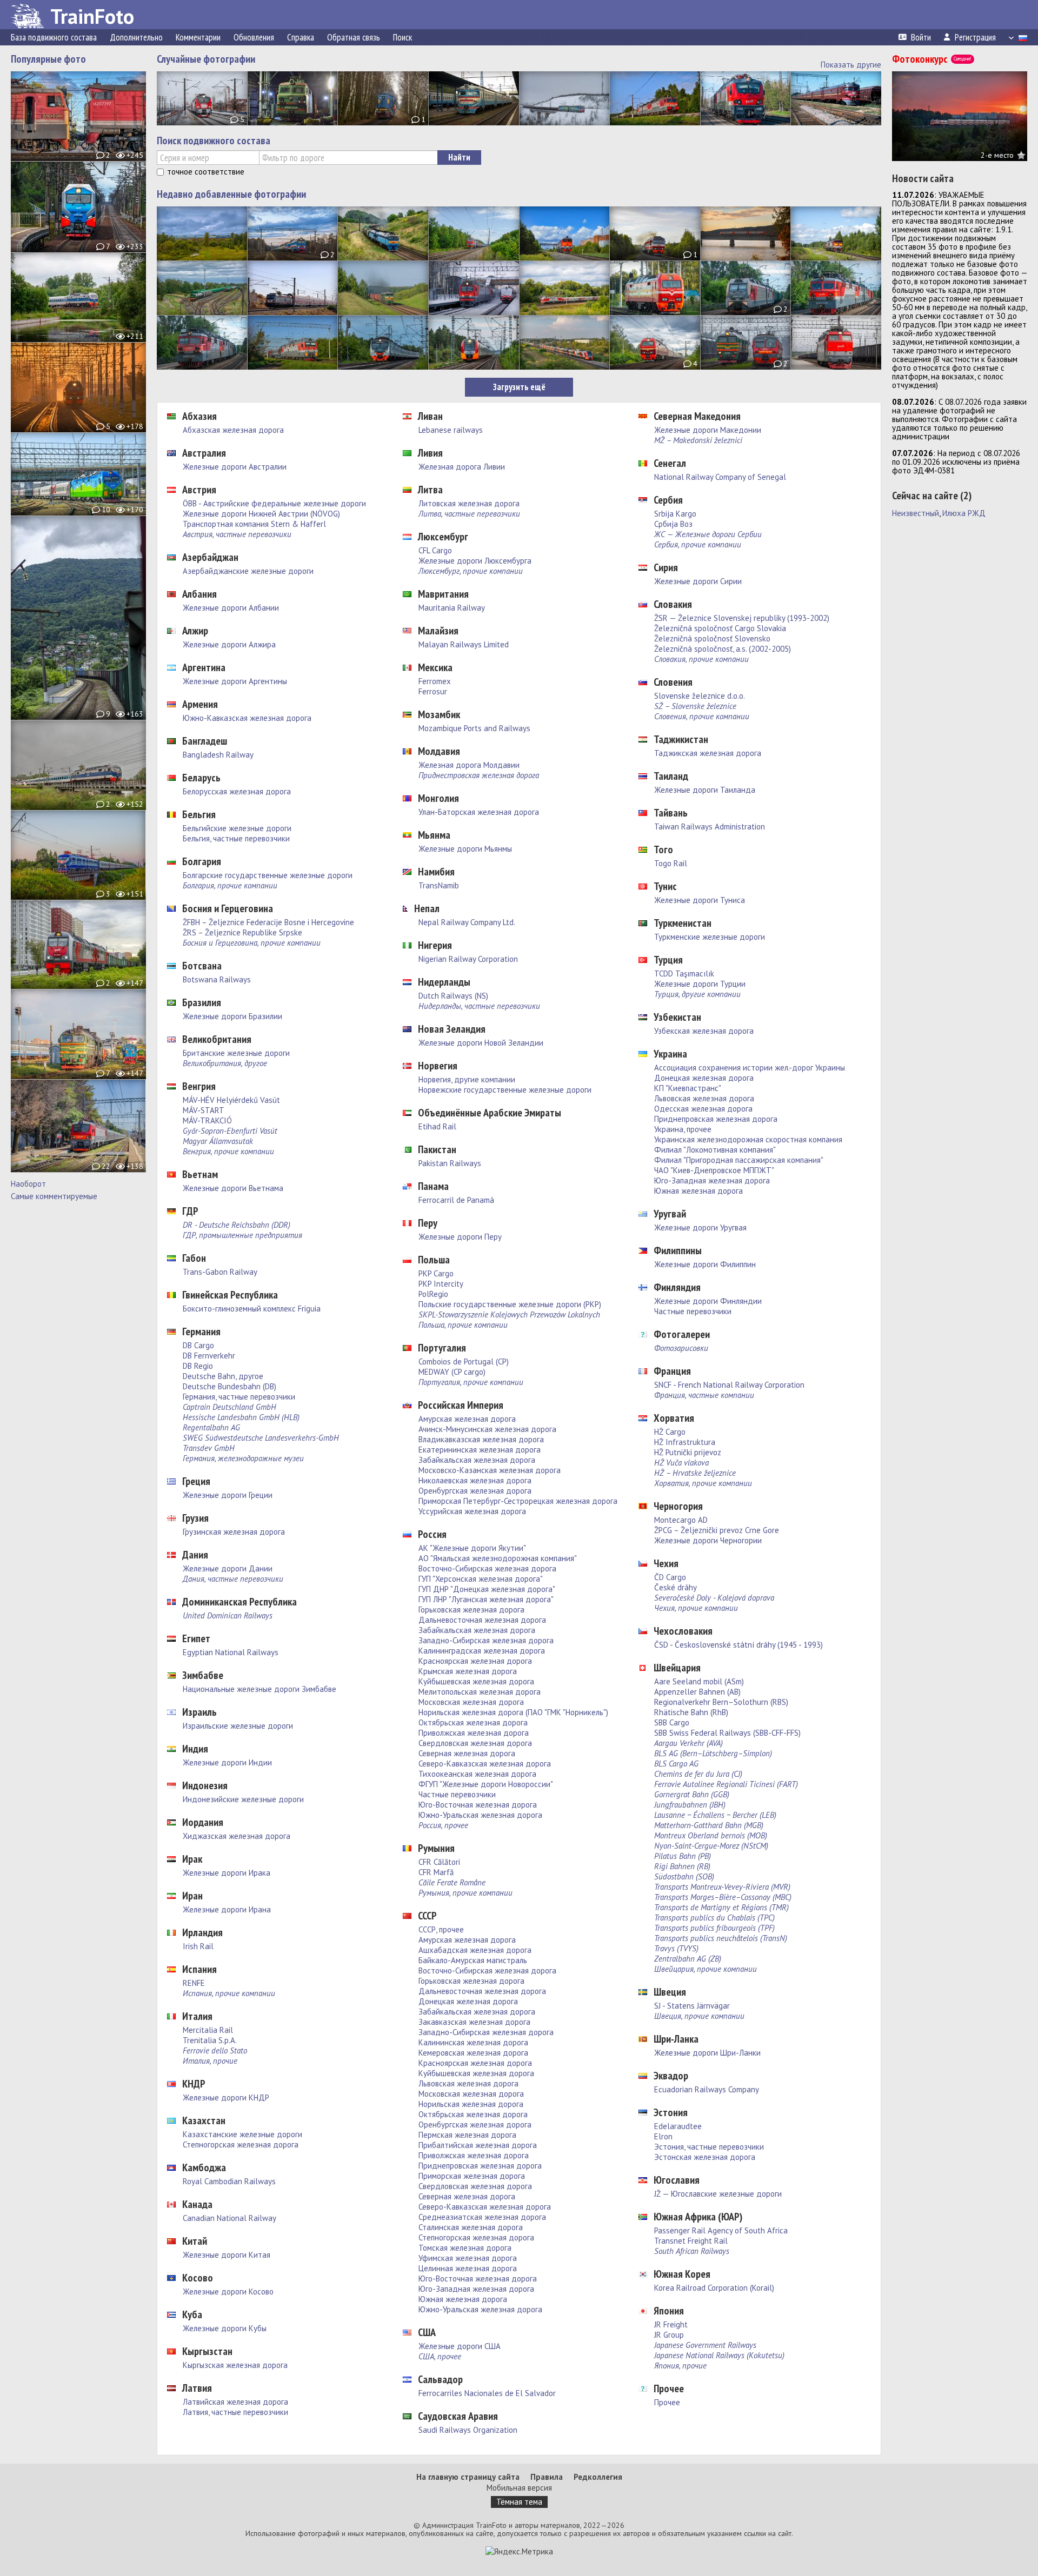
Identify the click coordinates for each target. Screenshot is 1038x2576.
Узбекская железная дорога (704, 1031)
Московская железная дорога (471, 1702)
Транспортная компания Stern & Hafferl (254, 524)
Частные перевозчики (457, 1794)
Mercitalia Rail (208, 2030)
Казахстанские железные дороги (242, 2134)
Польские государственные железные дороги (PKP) (510, 1304)
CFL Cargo (435, 550)
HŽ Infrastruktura (685, 1442)
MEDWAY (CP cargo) (452, 1372)
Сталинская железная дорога (471, 2227)
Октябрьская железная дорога (473, 1722)
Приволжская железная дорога (474, 1733)
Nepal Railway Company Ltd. (467, 922)
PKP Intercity (441, 1284)
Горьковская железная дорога (471, 1610)
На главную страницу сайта (468, 2477)
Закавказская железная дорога (474, 2022)
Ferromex (435, 681)
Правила (547, 2477)
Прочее (667, 2402)
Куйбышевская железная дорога (476, 1681)
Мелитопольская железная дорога (480, 1692)
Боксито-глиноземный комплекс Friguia (252, 1309)
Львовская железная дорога (468, 2083)
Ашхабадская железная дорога (475, 1950)
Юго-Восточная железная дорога (478, 1805)
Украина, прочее (683, 1129)
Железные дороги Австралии (235, 467)
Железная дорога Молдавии (469, 765)
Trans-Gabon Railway (220, 1272)
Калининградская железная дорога (482, 1651)
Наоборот (28, 1184)
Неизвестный (916, 513)
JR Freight (671, 2324)
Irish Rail (198, 1946)
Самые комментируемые (54, 1196)
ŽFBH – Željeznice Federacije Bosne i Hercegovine (268, 922)
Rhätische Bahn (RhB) (691, 1712)
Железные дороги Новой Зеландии (481, 1043)
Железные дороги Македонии (708, 430)
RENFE (194, 1983)
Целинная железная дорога (468, 2268)
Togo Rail (671, 863)
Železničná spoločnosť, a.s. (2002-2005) (723, 649)
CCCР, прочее (441, 1929)
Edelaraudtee (678, 2126)
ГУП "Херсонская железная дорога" (481, 1579)
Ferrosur (433, 691)
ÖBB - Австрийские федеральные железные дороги (274, 503)
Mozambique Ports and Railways (474, 728)
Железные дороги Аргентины (235, 681)
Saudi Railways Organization (468, 2430)
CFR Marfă (436, 1872)
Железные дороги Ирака (227, 1873)
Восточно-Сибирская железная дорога (487, 1568)
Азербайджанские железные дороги (248, 571)
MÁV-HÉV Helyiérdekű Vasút (231, 1100)
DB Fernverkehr (209, 1356)
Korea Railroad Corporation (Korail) (714, 2288)
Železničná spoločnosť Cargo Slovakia (720, 628)
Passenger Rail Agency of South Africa (721, 2230)
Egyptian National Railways (231, 1652)
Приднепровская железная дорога (480, 2166)
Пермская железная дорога (467, 2135)
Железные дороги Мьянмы (465, 849)
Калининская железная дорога (473, 2042)
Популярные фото (48, 59)
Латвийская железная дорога (235, 2402)
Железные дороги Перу (460, 1237)
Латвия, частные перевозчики (235, 2412)
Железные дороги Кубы (225, 2328)
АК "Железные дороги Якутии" (472, 1548)
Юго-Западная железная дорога (476, 2289)
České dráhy (676, 1587)
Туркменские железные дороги (710, 937)
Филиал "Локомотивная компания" (715, 1150)
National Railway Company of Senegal (720, 477)
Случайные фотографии (206, 59)
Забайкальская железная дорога (477, 1460)
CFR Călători (439, 1862)
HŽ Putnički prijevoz (688, 1452)
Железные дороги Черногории (708, 1540)
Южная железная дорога (463, 2299)
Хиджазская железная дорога (237, 1836)
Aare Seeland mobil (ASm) (699, 1681)
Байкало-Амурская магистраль (473, 1960)
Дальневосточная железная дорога (482, 1620)
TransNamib (439, 885)
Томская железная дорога (465, 2248)
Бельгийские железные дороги (237, 828)
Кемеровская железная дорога (473, 2053)
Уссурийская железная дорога (472, 1511)
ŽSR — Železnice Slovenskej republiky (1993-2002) (742, 618)
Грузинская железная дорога (234, 1532)
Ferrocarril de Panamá (456, 1200)
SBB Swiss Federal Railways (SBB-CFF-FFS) (727, 1733)
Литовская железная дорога (469, 503)
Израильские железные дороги (238, 1726)
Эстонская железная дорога (705, 2157)
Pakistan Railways (450, 1163)
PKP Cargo (436, 1273)
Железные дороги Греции (228, 1495)
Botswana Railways (217, 979)
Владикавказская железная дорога (481, 1439)
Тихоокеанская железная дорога (477, 1774)
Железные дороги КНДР (226, 2097)
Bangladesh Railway (218, 755)
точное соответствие (206, 172)
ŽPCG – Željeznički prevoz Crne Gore (717, 1530)
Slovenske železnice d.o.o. (700, 696)
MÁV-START (204, 1110)
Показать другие (851, 65)
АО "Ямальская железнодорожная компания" (498, 1558)
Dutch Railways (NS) (453, 996)
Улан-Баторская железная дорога (479, 812)
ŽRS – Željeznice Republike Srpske (242, 932)
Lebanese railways (451, 430)
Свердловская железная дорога (475, 1743)
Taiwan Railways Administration (710, 827)
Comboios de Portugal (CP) (464, 1361)
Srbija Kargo (675, 514)
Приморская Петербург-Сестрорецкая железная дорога (518, 1501)
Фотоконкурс (931, 59)
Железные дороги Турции (700, 984)
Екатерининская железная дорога (480, 1450)
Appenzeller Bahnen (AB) (697, 1692)
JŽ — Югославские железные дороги (718, 2194)
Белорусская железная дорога (237, 791)
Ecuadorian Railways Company (707, 2089)
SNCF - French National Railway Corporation (729, 1385)
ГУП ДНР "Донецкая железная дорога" (487, 1589)
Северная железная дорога (467, 1753)
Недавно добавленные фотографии (231, 194)
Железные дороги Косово (228, 2291)
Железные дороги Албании (231, 608)
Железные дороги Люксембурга (475, 561)
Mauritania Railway (452, 608)
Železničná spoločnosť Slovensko (712, 638)
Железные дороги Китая (227, 2255)
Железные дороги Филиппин (705, 1264)
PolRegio (433, 1294)
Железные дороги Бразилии (232, 1016)
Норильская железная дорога (471, 2104)
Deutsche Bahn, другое (223, 1376)
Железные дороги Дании (228, 1568)
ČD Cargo (670, 1577)
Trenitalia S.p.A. (210, 2040)
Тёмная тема (519, 2502)
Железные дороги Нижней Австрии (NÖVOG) (261, 514)
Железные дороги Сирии (698, 581)
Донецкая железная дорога (468, 2001)
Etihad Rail (437, 1126)
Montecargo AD (681, 1520)
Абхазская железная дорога (233, 430)
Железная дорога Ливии (462, 467)
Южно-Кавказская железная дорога (247, 718)
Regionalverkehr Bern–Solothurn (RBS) (721, 1702)
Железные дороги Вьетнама (233, 1188)
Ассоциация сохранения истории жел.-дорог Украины (750, 1068)
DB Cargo (198, 1345)
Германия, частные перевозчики (239, 1397)
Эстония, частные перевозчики (709, 2147)
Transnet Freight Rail (691, 2241)
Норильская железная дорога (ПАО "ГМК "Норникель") (513, 1712)
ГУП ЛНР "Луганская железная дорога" (486, 1599)
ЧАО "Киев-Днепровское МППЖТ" (714, 1170)
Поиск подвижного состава (214, 140)
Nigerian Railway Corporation (468, 959)
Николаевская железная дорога (475, 1480)
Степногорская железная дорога (241, 2145)
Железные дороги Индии (227, 1762)
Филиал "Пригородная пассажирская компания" (739, 1160)
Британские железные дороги (236, 1053)
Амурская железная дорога (467, 1419)
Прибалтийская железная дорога (478, 2145)
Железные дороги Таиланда (705, 790)
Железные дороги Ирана (227, 1909)
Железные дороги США (460, 2346)
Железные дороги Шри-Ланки (707, 2053)
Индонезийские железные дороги (243, 1799)
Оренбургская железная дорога (475, 1491)
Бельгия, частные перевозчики (236, 838)
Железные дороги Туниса (700, 900)
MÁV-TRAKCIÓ (207, 1120)
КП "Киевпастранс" (688, 1088)
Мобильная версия (519, 2488)
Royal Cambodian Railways (229, 2181)
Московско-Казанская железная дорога (490, 1470)
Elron (663, 2136)
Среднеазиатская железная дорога (482, 2217)
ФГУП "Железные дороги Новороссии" (486, 1784)
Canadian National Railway (229, 2218)
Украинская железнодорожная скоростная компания (748, 1139)
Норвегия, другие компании (467, 1079)
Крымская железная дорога (468, 1671)
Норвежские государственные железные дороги (505, 1090)
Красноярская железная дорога (475, 1661)
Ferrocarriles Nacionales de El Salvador (487, 2393)
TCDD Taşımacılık (684, 973)
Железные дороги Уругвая (700, 1227)
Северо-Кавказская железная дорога (485, 1764)
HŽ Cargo (670, 1432)
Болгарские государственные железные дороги (268, 875)
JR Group (669, 2335)
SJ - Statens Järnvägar (692, 2006)
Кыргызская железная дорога (235, 2365)
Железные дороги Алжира (229, 644)
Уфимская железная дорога (468, 2258)
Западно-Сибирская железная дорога (486, 1640)
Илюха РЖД (964, 513)
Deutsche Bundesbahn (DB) (229, 1386)
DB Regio (198, 1366)
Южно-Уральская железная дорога (480, 1815)
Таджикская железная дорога (708, 753)
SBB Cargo (672, 1722)
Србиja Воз (673, 524)
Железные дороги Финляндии (708, 1301)
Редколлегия (598, 2477)
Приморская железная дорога (472, 2176)
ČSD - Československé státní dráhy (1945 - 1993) (738, 1645)
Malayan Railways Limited (464, 644)
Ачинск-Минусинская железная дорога (487, 1429)
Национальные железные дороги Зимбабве (259, 1689)
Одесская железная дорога (703, 1109)
